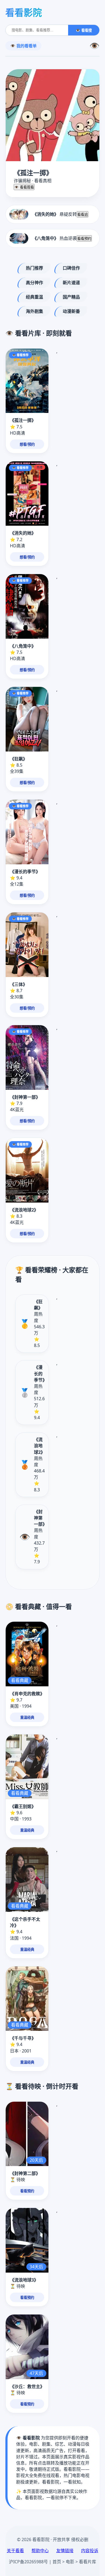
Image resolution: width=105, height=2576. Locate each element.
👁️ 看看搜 (84, 30)
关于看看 (15, 2551)
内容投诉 (90, 2551)
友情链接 (65, 2551)
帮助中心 (40, 2551)
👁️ (94, 46)
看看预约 (84, 239)
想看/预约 (27, 444)
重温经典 (27, 1718)
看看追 (83, 215)
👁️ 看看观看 (24, 187)
